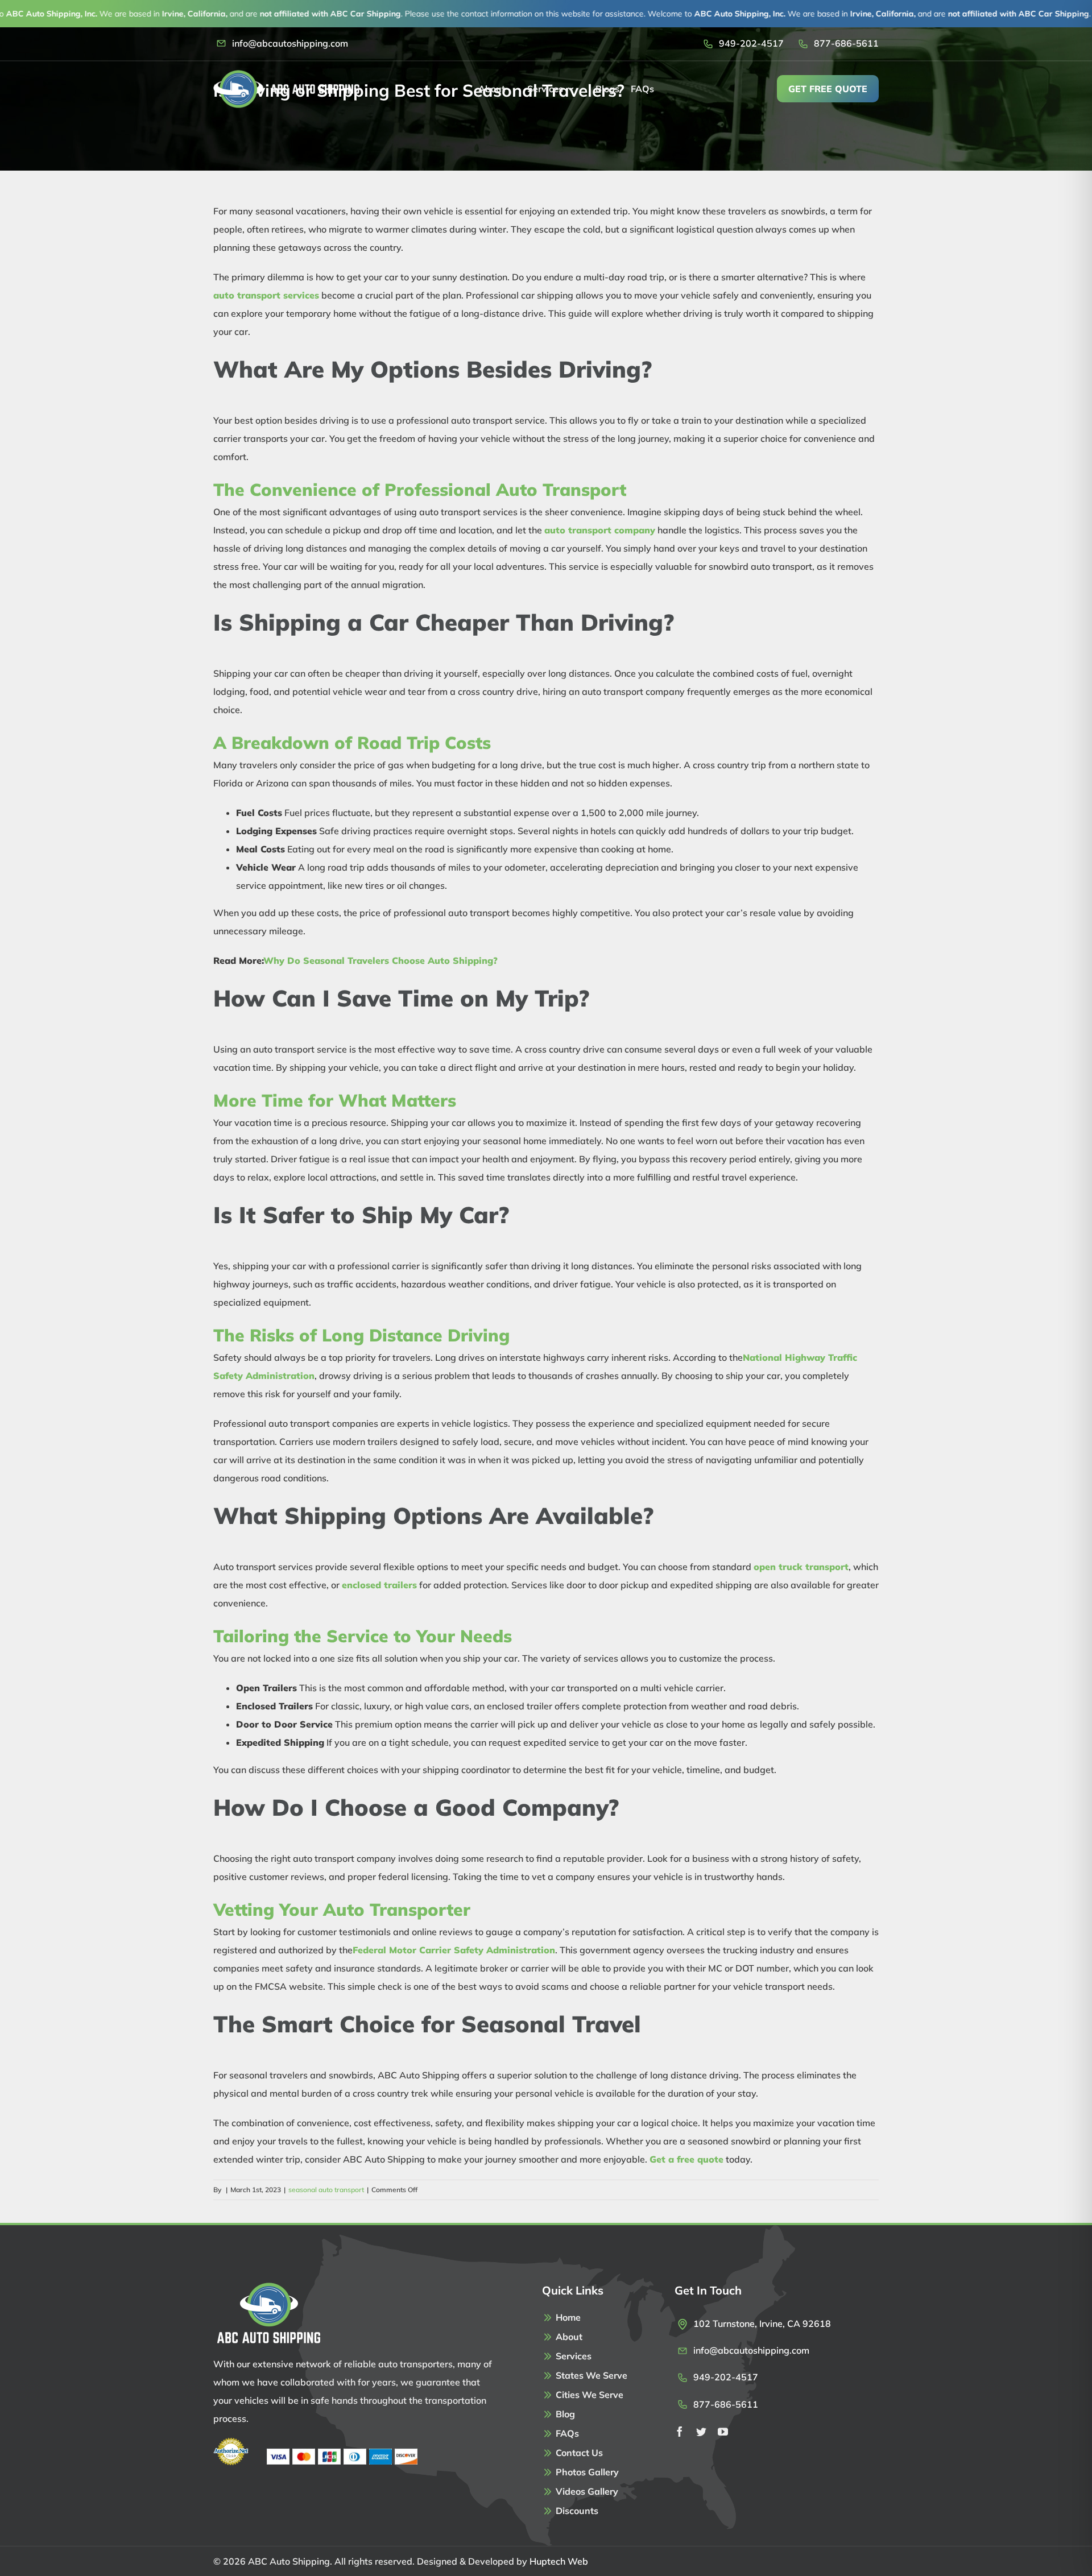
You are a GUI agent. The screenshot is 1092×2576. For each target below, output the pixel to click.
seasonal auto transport (326, 2190)
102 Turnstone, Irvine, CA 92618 (762, 2324)
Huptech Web (559, 2561)
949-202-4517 (751, 43)
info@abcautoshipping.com (290, 43)
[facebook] (680, 2432)
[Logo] (286, 74)
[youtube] (723, 2432)
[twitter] (701, 2432)
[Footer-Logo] (268, 2287)
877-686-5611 (846, 43)
